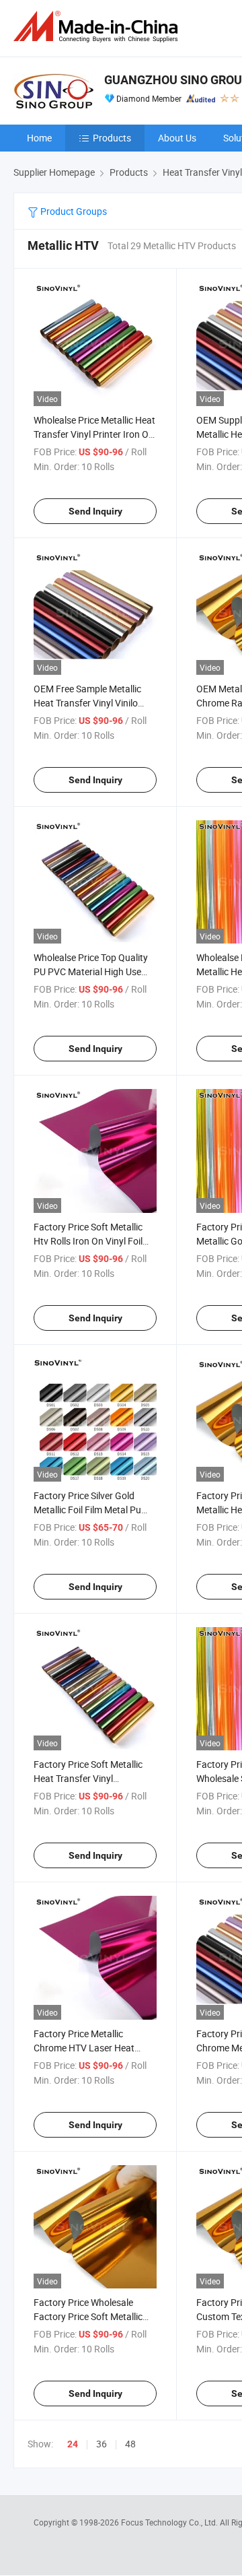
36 (102, 2444)
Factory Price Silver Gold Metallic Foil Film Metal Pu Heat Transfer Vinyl (87, 1510)
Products (112, 138)
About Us (177, 138)
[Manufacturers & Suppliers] (98, 27)
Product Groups (73, 211)
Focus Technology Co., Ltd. (170, 2522)
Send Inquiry (95, 511)
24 (73, 2444)
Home (39, 138)
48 (130, 2444)
